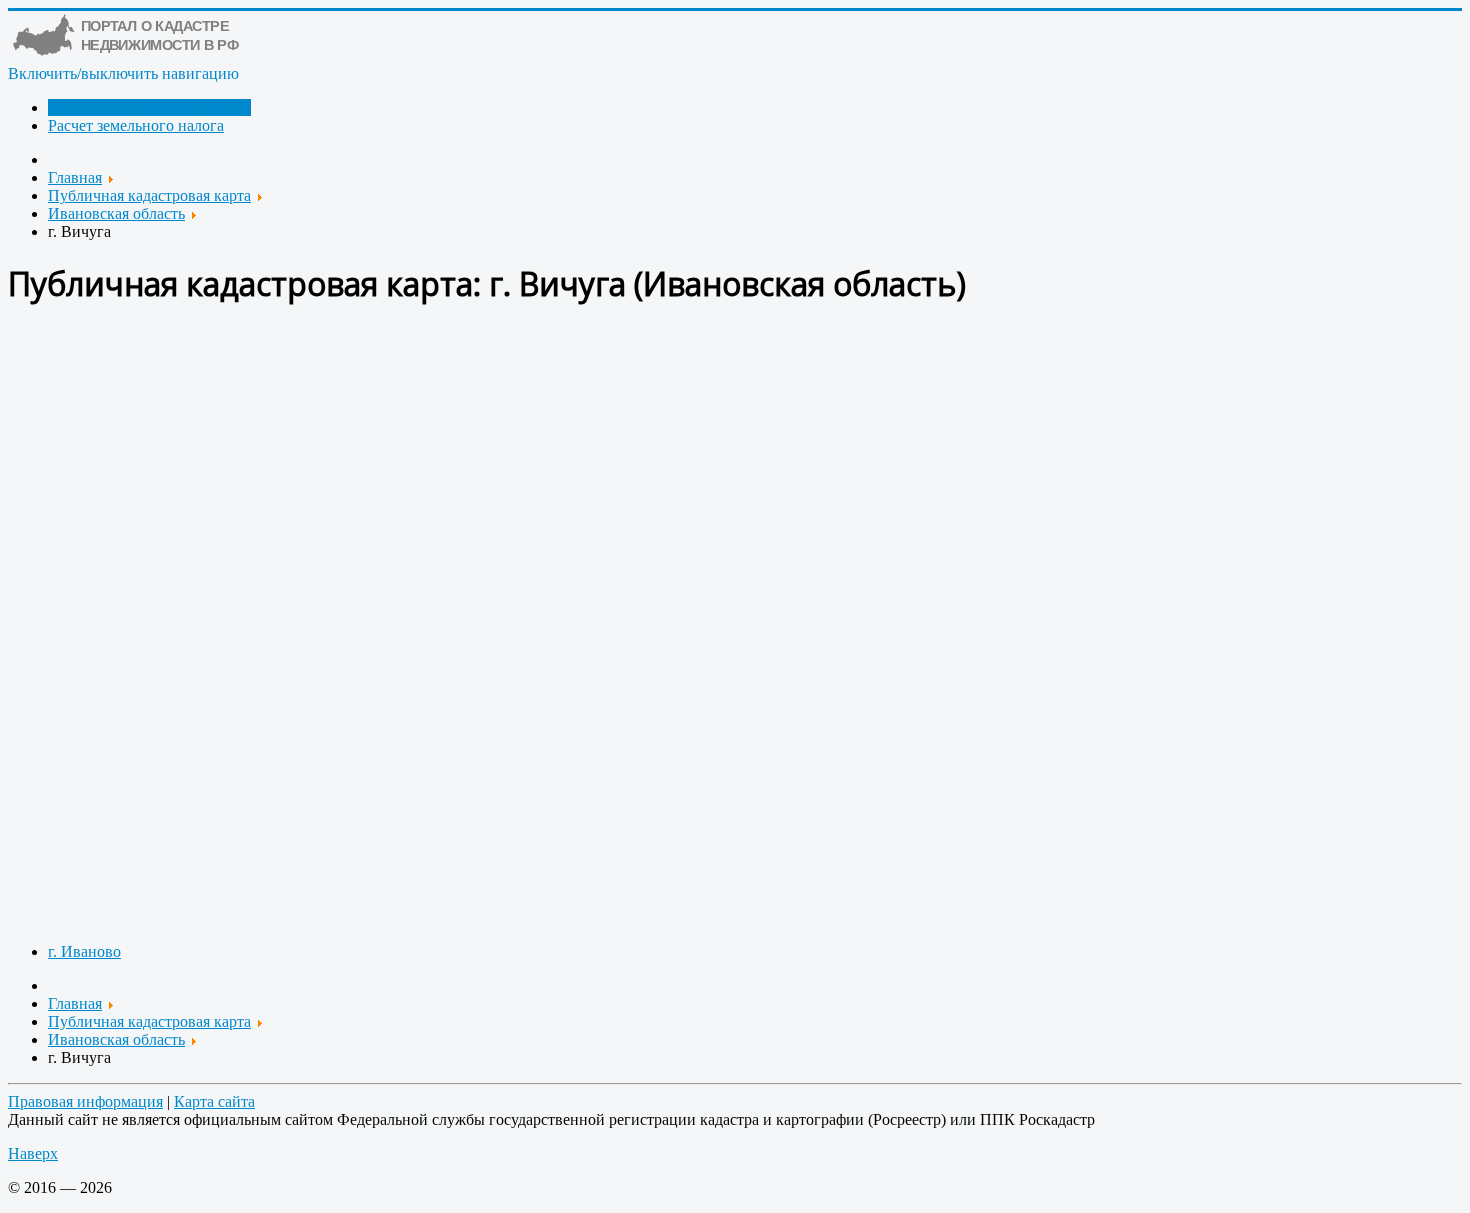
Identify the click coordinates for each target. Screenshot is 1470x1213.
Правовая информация (85, 1101)
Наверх (33, 1153)
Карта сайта (214, 1101)
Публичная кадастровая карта (149, 107)
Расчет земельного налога (136, 125)
